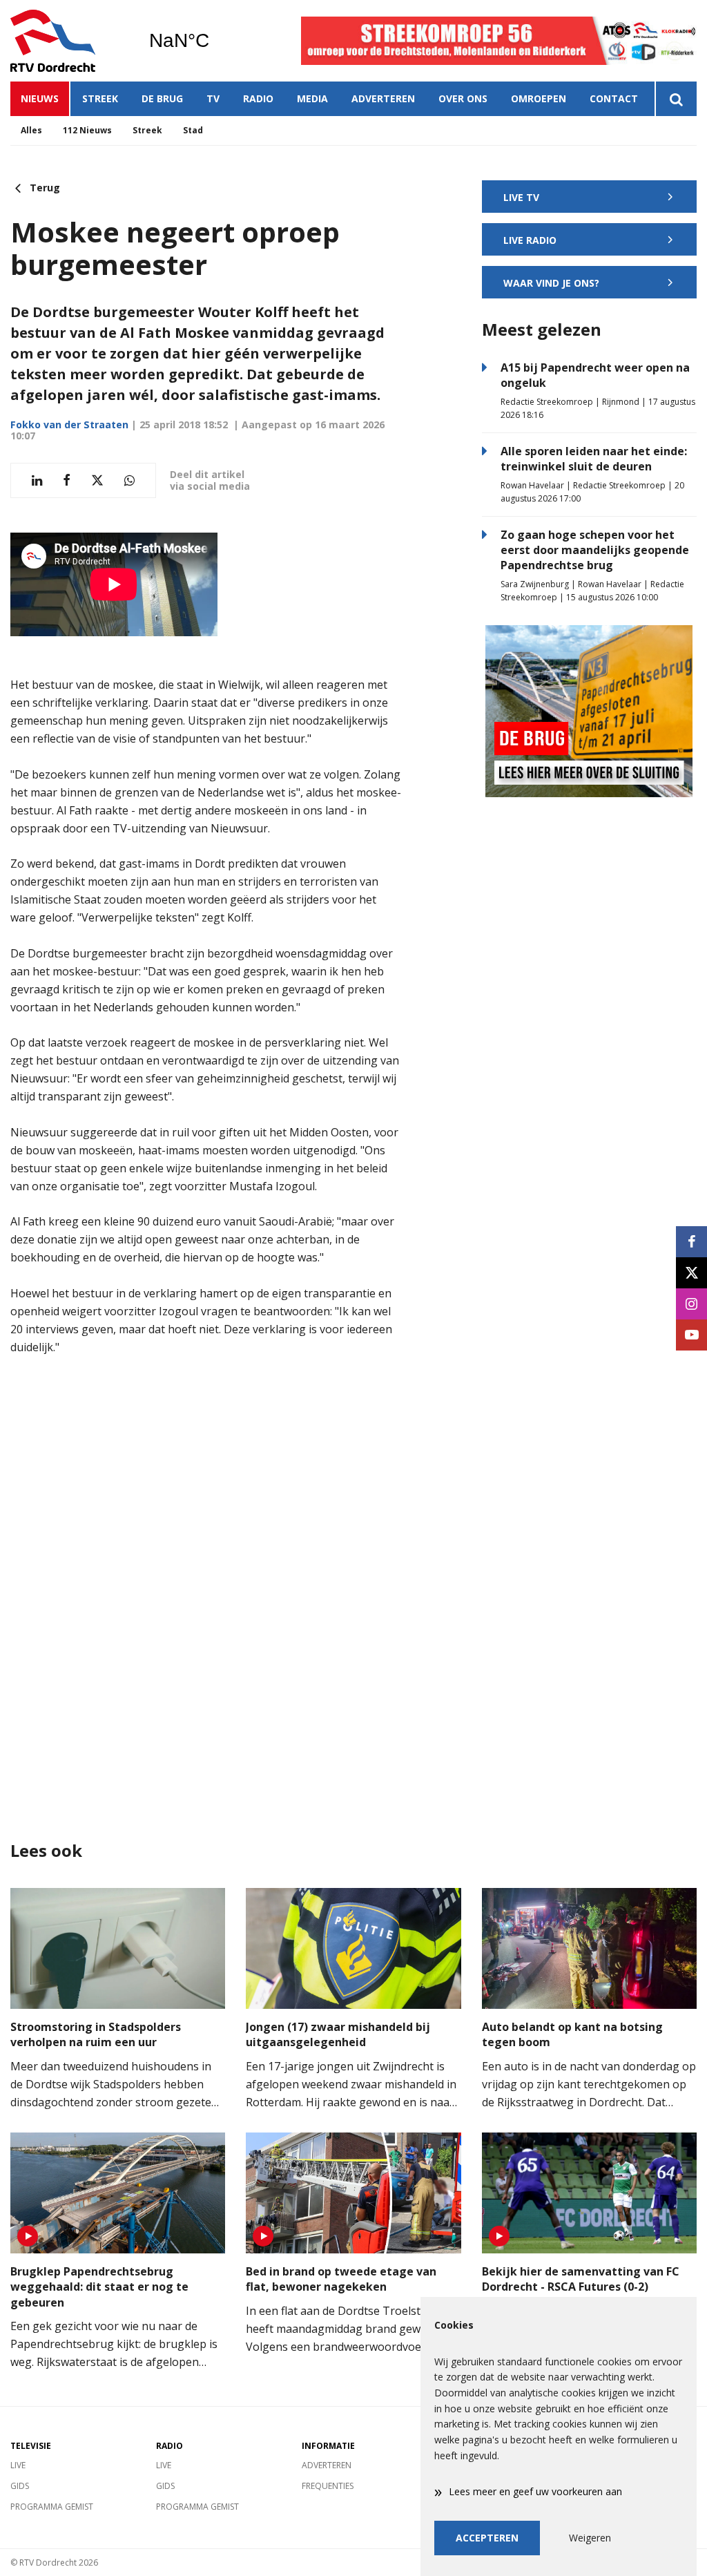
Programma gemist (52, 2507)
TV (213, 98)
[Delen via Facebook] (67, 480)
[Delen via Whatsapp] (129, 480)
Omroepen (539, 98)
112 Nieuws (87, 130)
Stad (193, 130)
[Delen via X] (97, 480)
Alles (31, 130)
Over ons (463, 98)
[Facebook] (691, 1242)
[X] (691, 1273)
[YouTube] (691, 1335)
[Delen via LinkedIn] (37, 480)
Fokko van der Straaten (69, 424)
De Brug (162, 98)
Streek (100, 98)
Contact (614, 98)
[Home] (69, 41)
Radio (258, 98)
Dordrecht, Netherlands (214, 41)
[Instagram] (691, 1304)
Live (18, 2465)
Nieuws (40, 98)
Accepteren (487, 2538)
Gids (20, 2486)
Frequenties (328, 2486)
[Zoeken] (676, 99)
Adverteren (383, 98)
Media (312, 98)
